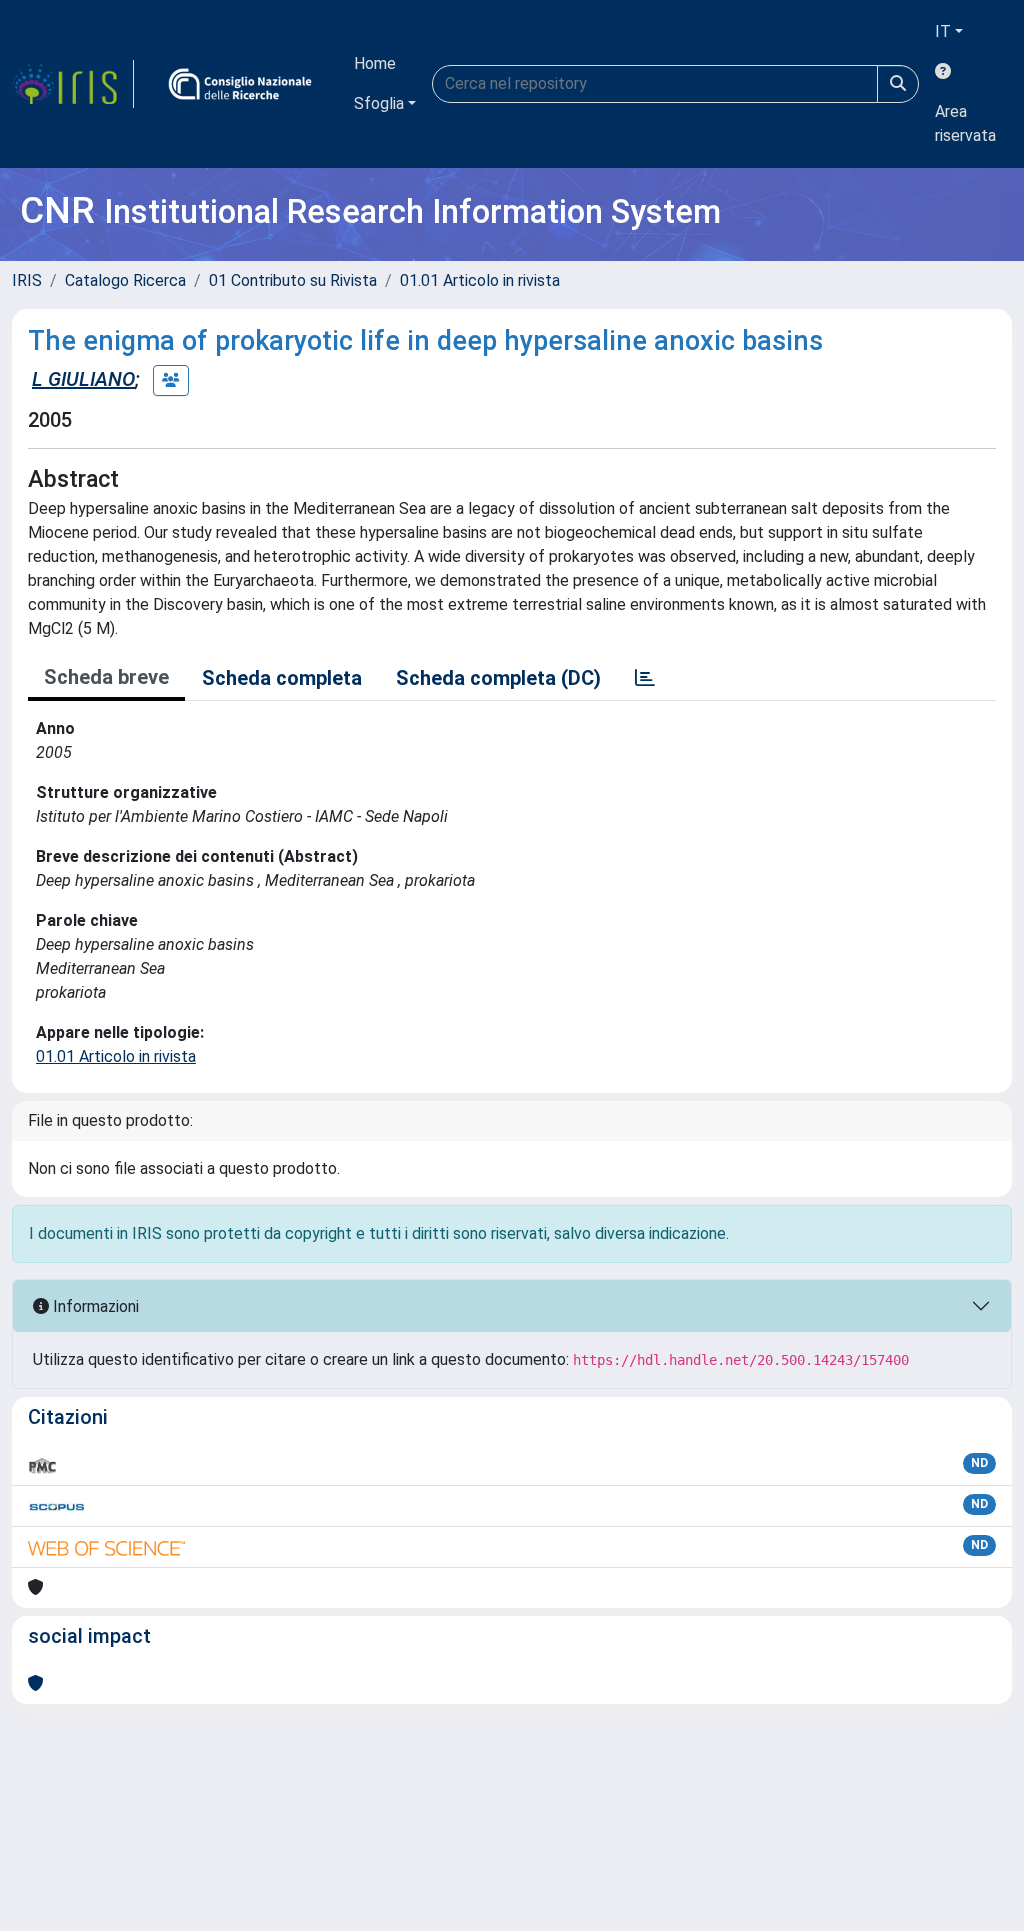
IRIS (27, 280)
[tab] (645, 678)
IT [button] (943, 31)
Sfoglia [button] (379, 103)
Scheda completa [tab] (282, 678)
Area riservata (965, 123)
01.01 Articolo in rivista (480, 280)
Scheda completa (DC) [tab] (498, 678)
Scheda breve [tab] (106, 677)
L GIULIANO (83, 379)
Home (375, 63)
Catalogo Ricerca (125, 280)
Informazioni (94, 1306)
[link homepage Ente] (240, 84)
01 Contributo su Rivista (293, 280)
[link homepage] (73, 84)
